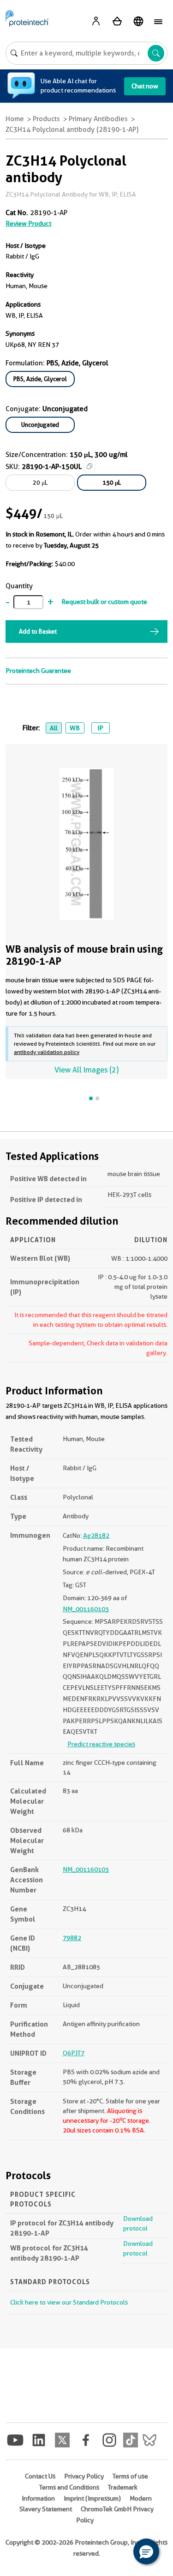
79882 (72, 1938)
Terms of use (130, 2476)
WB (75, 728)
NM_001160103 (86, 1609)
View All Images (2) (86, 1070)
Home (15, 119)
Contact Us (40, 2476)
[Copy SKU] (89, 466)
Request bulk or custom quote (104, 602)
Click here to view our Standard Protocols (69, 2302)
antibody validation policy (47, 1052)
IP (100, 728)
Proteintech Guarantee (38, 671)
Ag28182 (96, 1535)
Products (46, 119)
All (54, 728)
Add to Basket (38, 631)
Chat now (145, 86)
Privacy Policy (84, 2476)
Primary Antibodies (98, 119)
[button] (146, 2551)
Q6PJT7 (74, 2053)
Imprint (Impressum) (92, 2498)
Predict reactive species (101, 1744)
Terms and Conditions (69, 2487)
